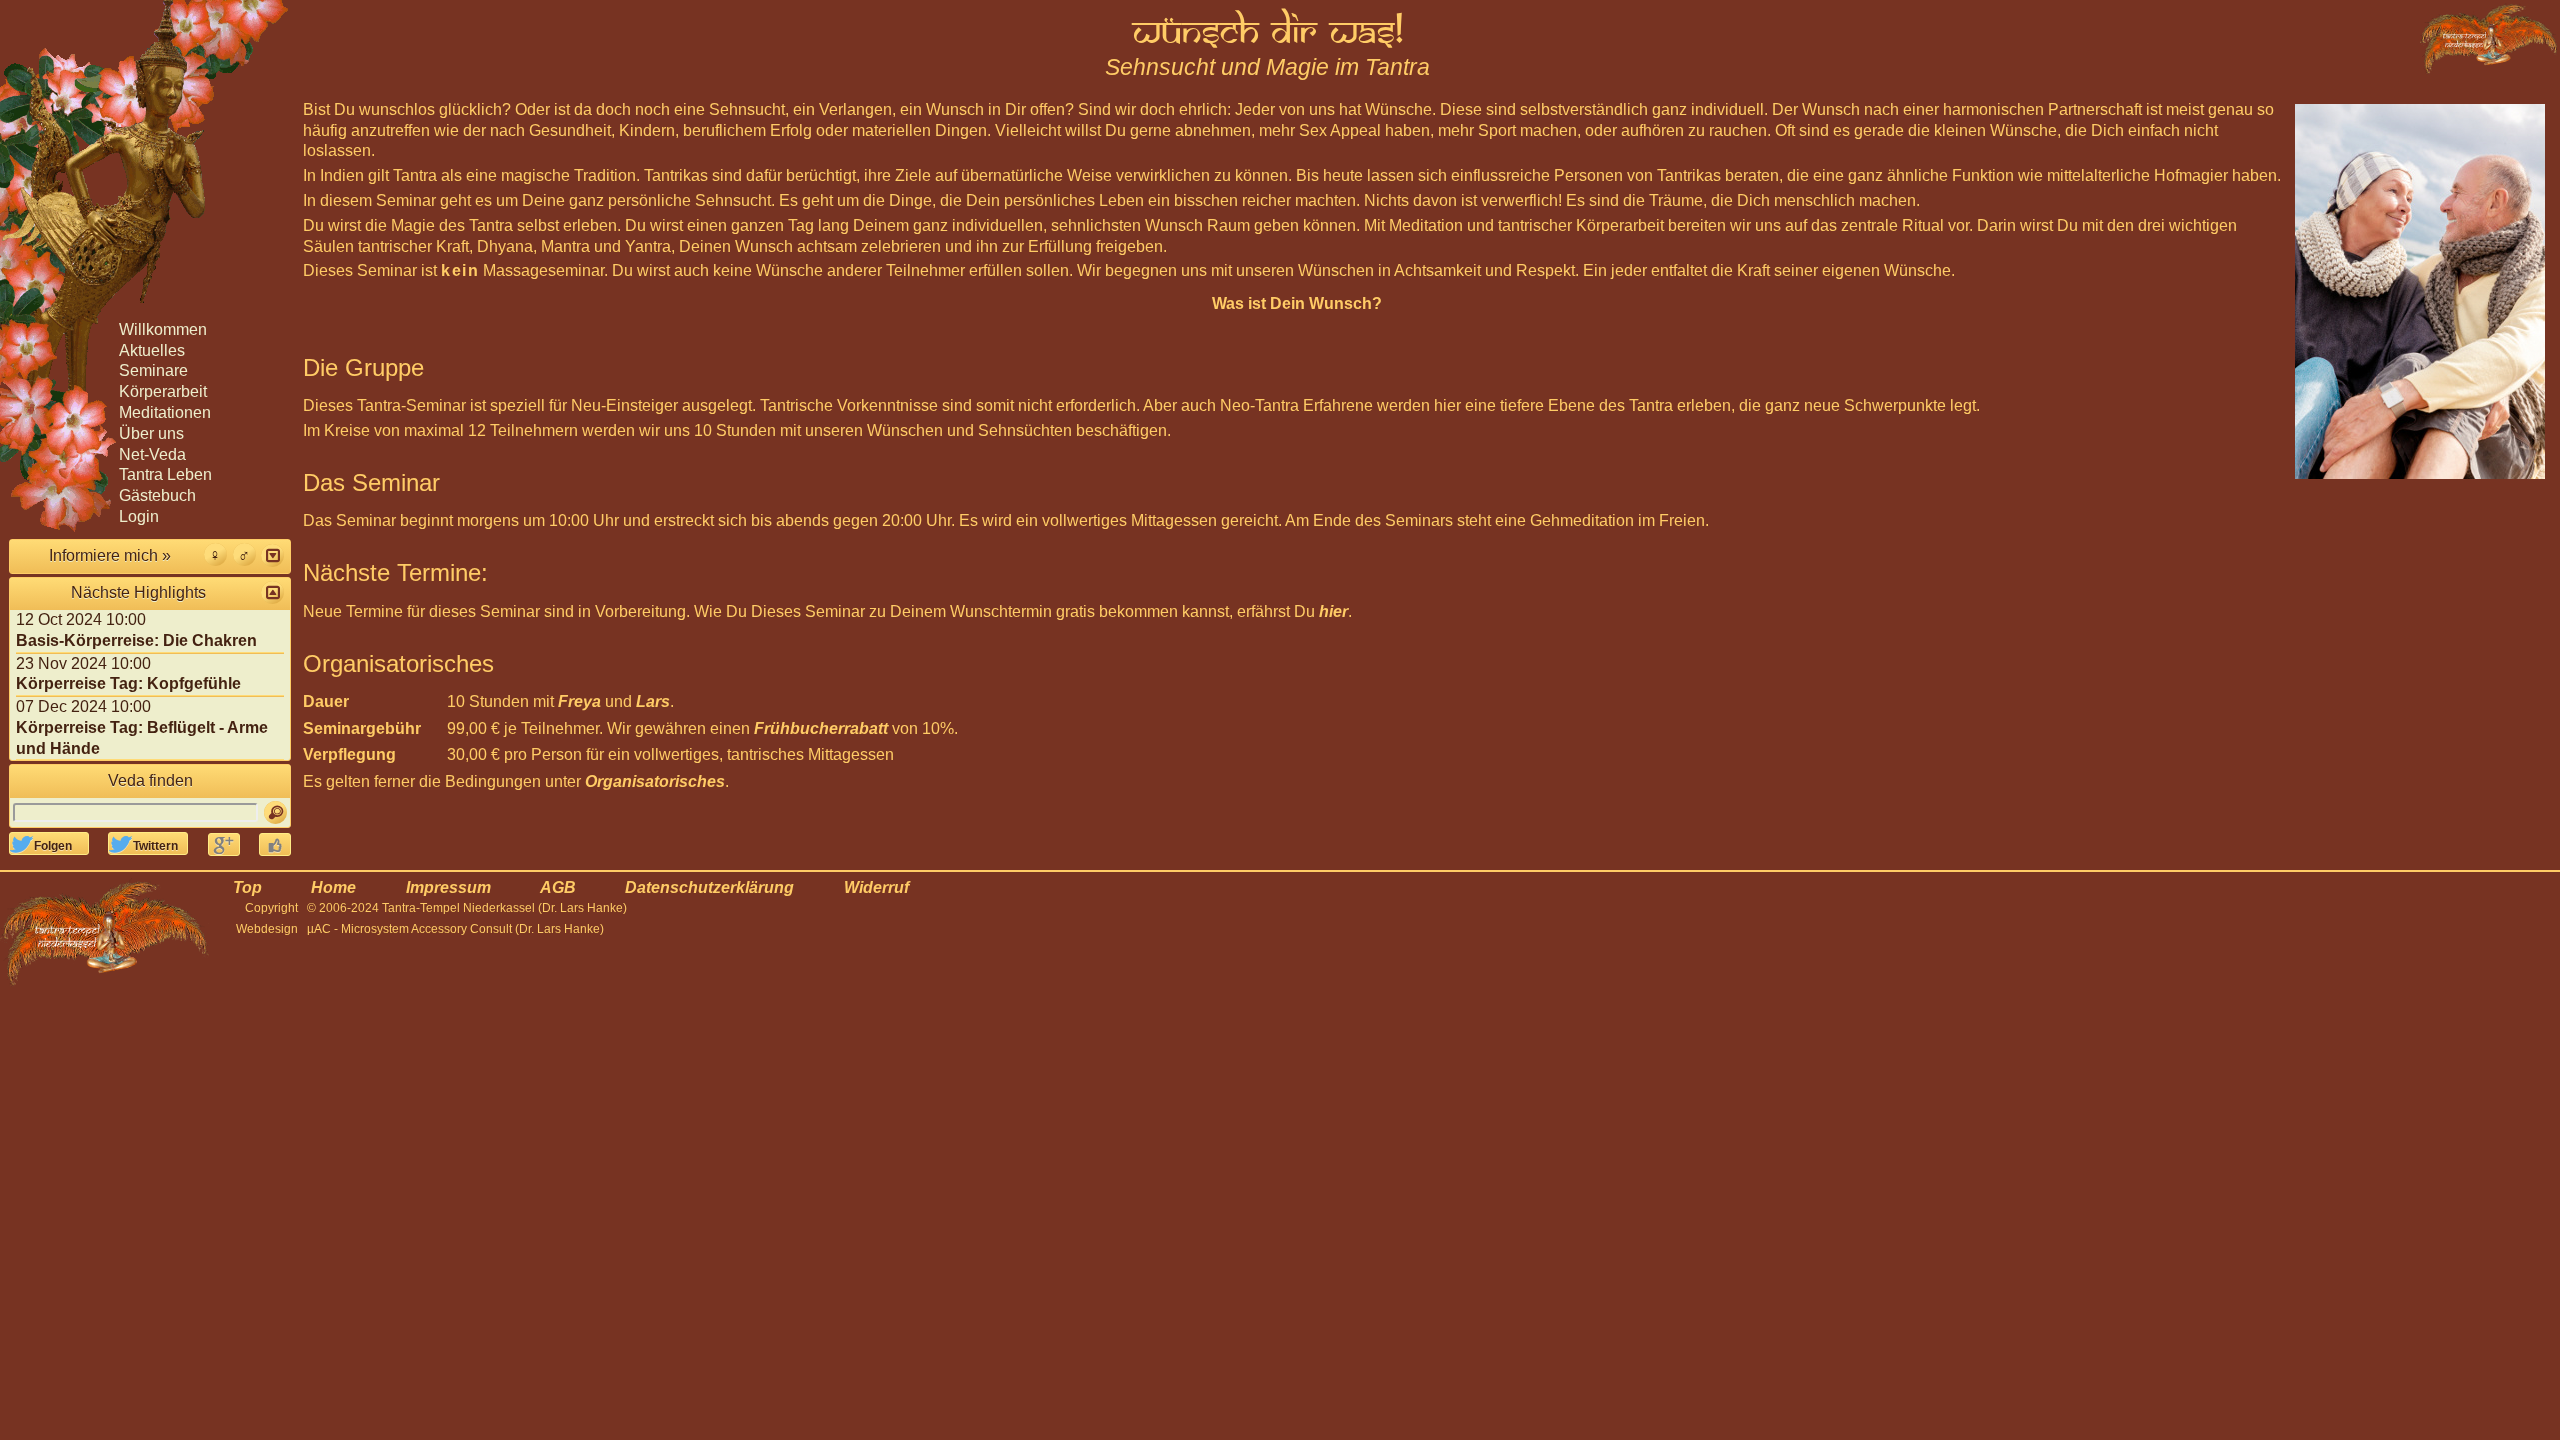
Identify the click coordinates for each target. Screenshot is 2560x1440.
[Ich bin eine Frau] (215, 554)
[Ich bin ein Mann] (244, 554)
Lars (653, 701)
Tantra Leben (165, 474)
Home (333, 887)
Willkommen (163, 329)
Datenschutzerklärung (709, 887)
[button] (272, 555)
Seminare (153, 370)
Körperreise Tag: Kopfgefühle (128, 683)
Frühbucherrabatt (821, 728)
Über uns (151, 433)
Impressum (448, 887)
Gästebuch (157, 495)
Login (139, 516)
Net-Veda (152, 454)
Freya (579, 701)
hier (1333, 611)
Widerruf (876, 887)
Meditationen (165, 412)
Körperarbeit (163, 391)
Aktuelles (152, 350)
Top (247, 887)
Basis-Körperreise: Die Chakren (136, 640)
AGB (558, 887)
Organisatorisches (655, 781)
